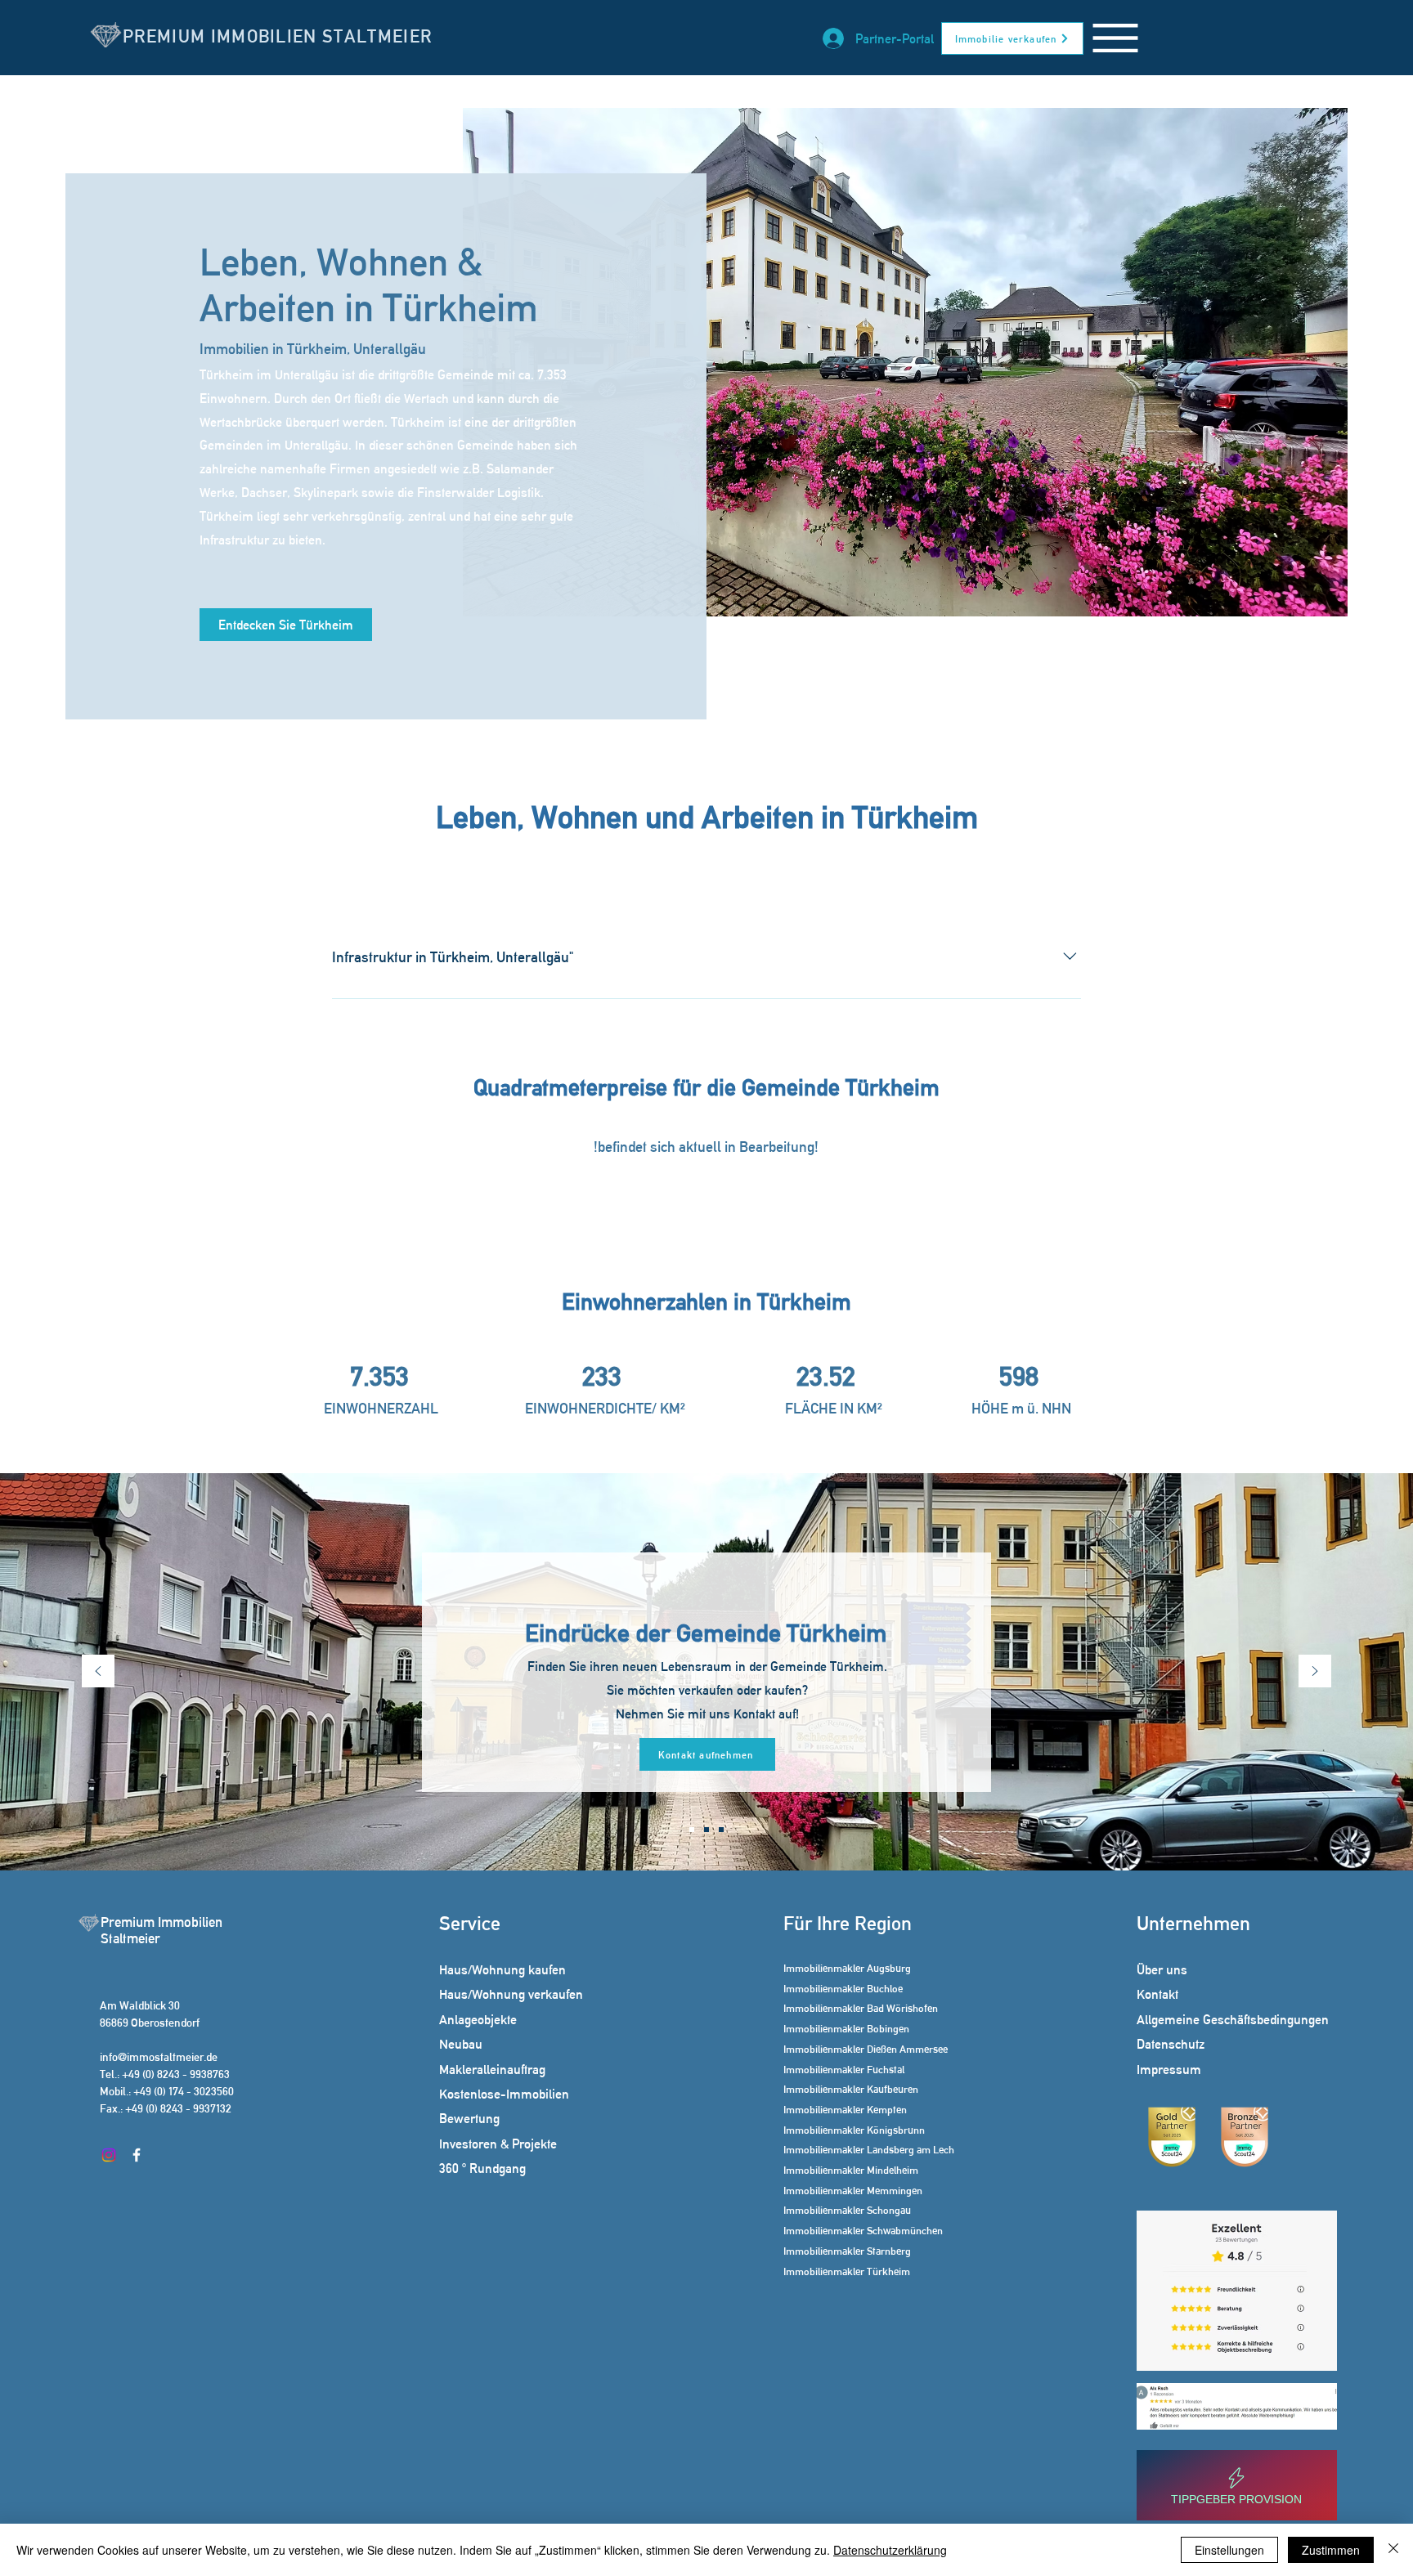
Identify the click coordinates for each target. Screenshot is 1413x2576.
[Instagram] (109, 2155)
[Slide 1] (692, 1830)
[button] (1115, 38)
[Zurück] (98, 1672)
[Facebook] (137, 2155)
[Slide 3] (721, 1830)
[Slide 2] (706, 1830)
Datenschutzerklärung (890, 2550)
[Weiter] (1315, 1672)
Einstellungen (1229, 2550)
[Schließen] (1393, 2550)
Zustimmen (1331, 2550)
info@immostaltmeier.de (159, 2057)
